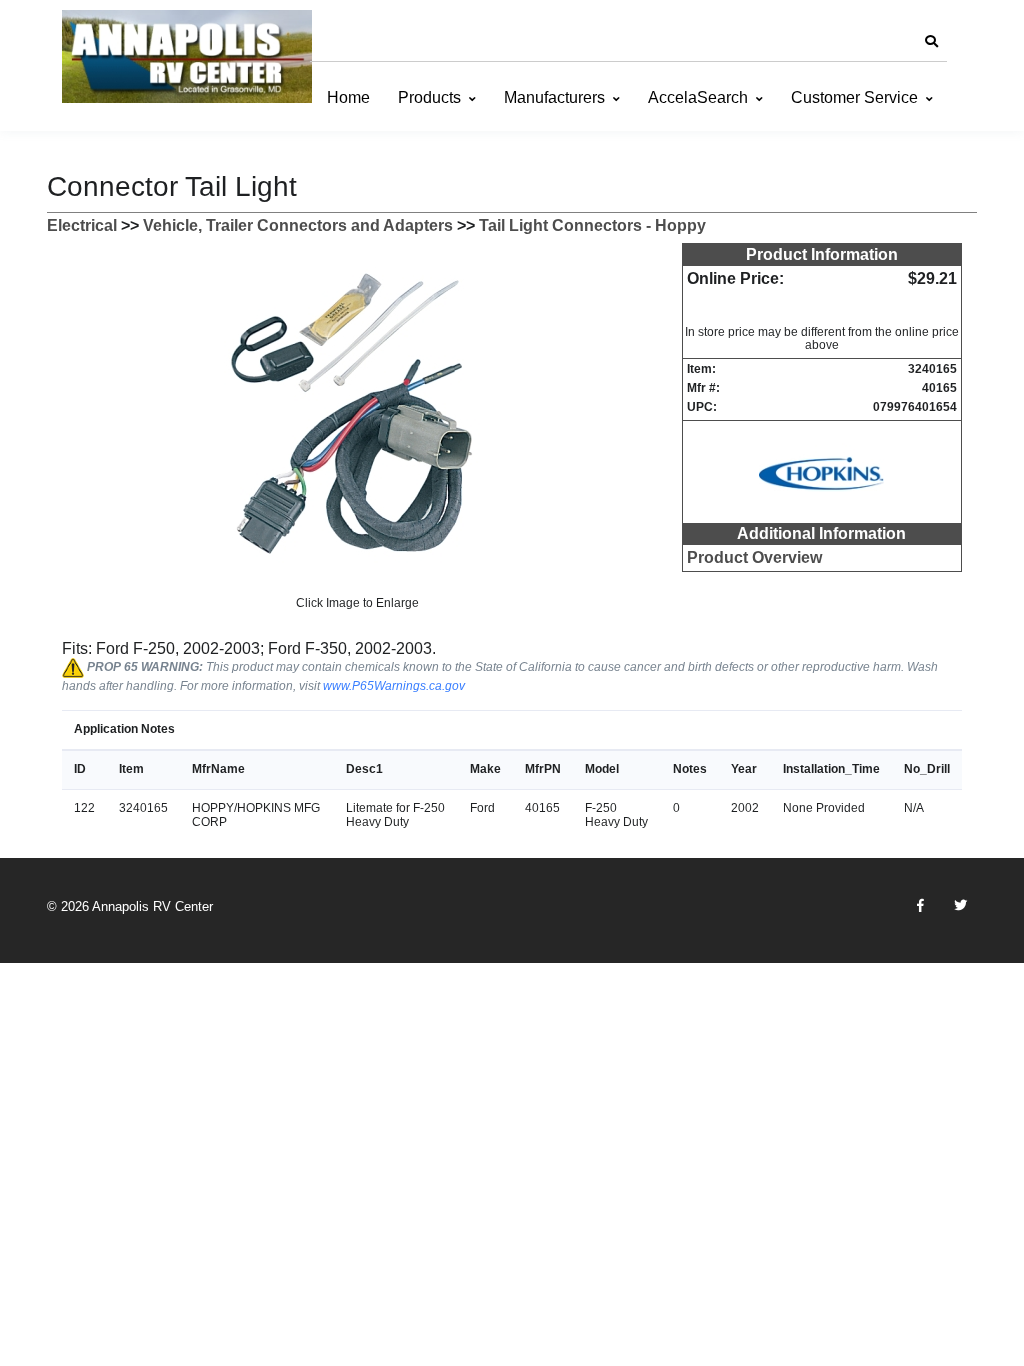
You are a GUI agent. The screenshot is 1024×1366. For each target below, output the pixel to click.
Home (348, 97)
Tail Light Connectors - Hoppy (592, 225)
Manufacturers (554, 97)
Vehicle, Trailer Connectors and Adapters (298, 225)
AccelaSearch (698, 97)
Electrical (82, 225)
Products (429, 97)
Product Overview (754, 557)
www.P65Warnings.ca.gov (394, 686)
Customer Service (854, 97)
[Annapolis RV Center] (187, 56)
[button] (931, 42)
